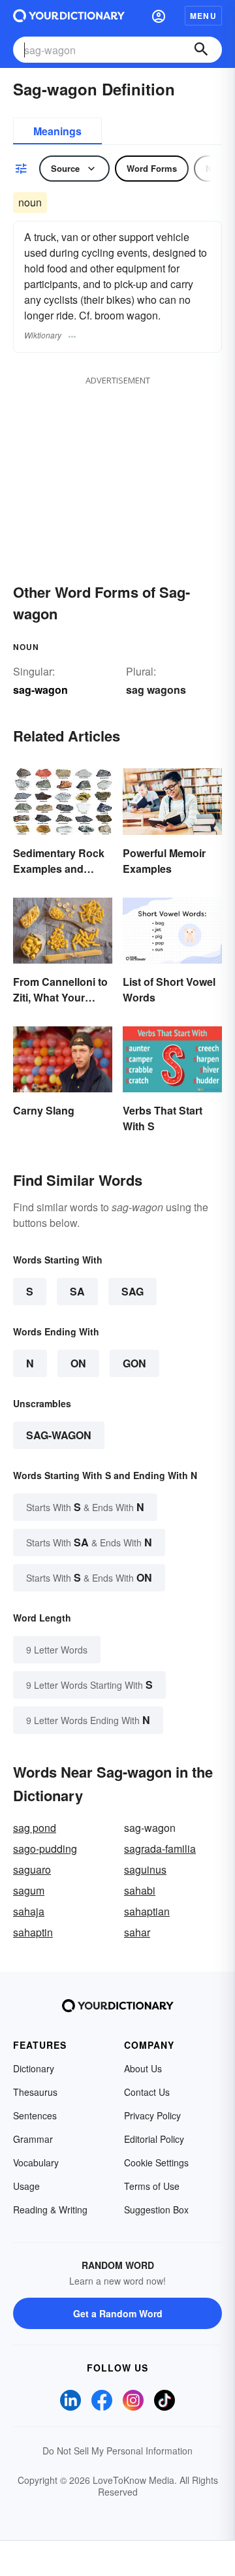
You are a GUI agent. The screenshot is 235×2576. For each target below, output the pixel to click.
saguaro (32, 1869)
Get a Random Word (118, 2313)
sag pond (35, 1828)
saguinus (145, 1869)
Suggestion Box (156, 2209)
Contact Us (147, 2092)
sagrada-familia (160, 1849)
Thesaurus (35, 2092)
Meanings (57, 131)
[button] (159, 16)
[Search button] (201, 50)
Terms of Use (152, 2186)
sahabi (140, 1890)
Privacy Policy (152, 2115)
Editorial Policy (154, 2139)
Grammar (33, 2139)
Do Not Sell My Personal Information (117, 2451)
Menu (203, 16)
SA (77, 1291)
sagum (29, 1890)
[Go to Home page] (69, 16)
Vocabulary (36, 2162)
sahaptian (147, 1911)
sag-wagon (59, 1435)
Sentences (35, 2115)
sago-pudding (45, 1849)
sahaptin (33, 1932)
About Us (143, 2068)
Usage (26, 2186)
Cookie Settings (156, 2162)
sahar (137, 1932)
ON (78, 1363)
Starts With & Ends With (85, 1507)
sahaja (29, 1911)
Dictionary (34, 2068)
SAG (133, 1291)
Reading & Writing (50, 2209)
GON (134, 1363)
